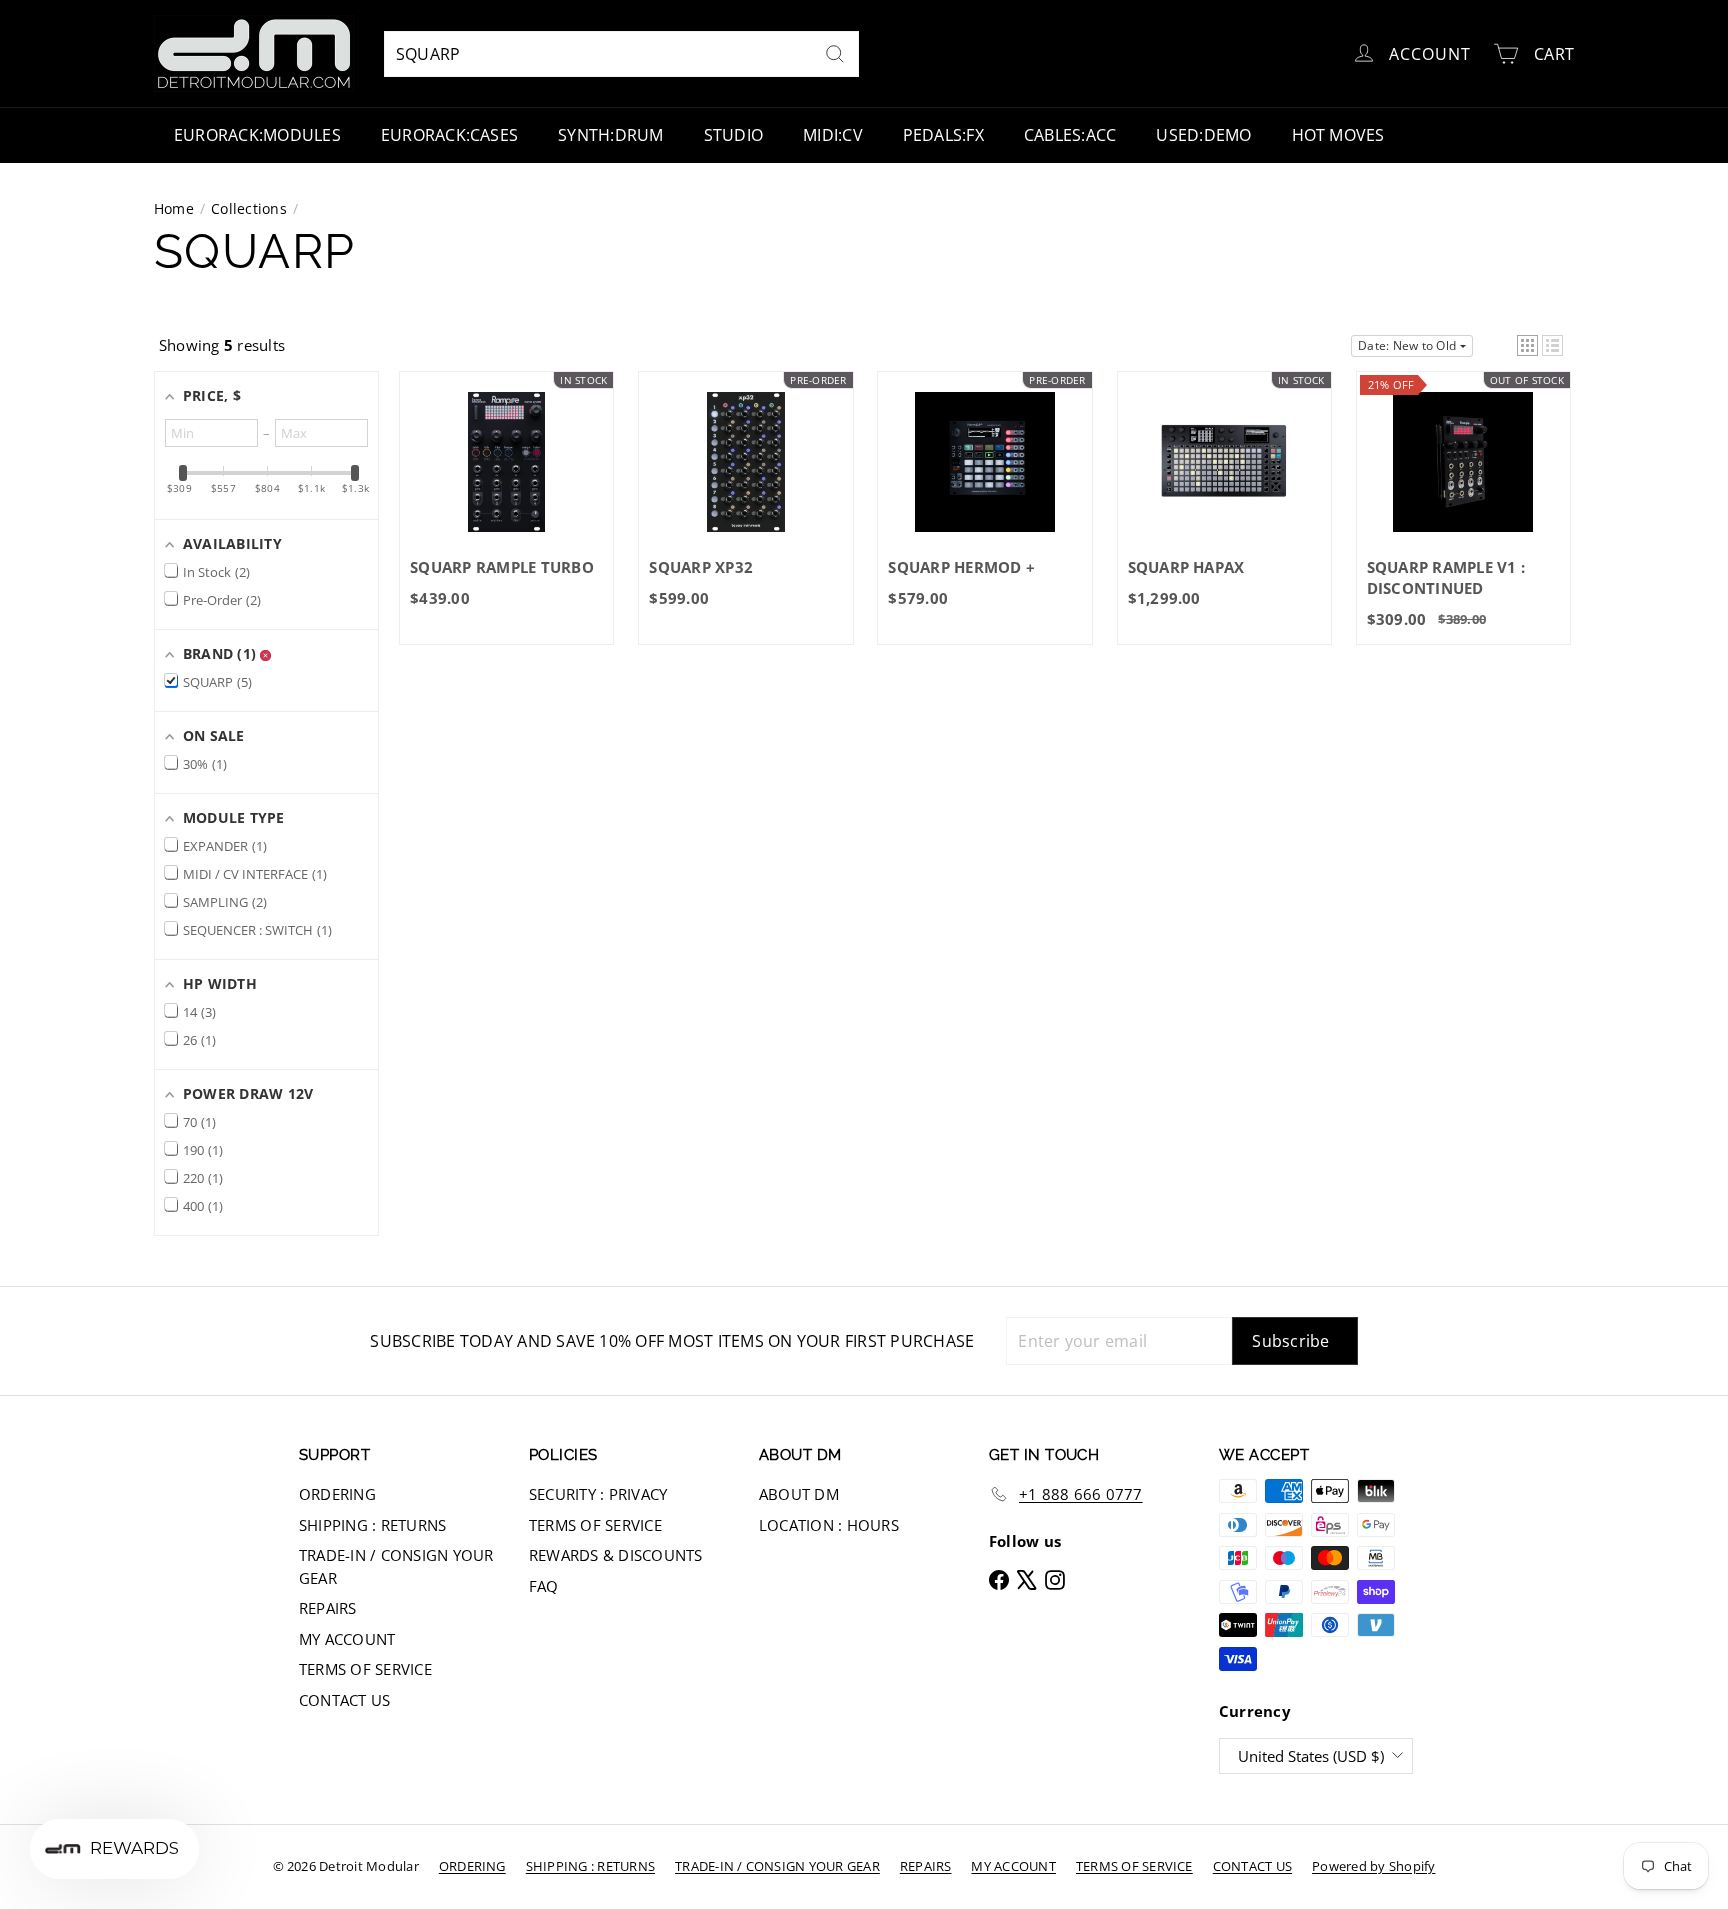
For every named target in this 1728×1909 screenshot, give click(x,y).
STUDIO (733, 135)
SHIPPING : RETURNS (372, 1525)
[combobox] (621, 54)
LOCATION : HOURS (829, 1525)
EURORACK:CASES (449, 135)
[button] (1527, 345)
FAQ (544, 1586)
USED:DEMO (1203, 135)
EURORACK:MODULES (257, 135)
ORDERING (337, 1494)
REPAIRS (328, 1608)
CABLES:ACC (1070, 135)
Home (174, 208)
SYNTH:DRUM (610, 135)
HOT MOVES (1338, 135)
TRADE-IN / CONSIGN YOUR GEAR (396, 1566)
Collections (249, 208)
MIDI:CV (833, 135)
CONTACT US (344, 1700)
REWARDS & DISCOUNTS (616, 1555)
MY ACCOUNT (347, 1639)
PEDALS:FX (943, 135)
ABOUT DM (799, 1494)
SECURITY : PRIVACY (598, 1494)
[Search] (835, 54)
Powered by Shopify (1373, 1866)
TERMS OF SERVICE (365, 1669)
